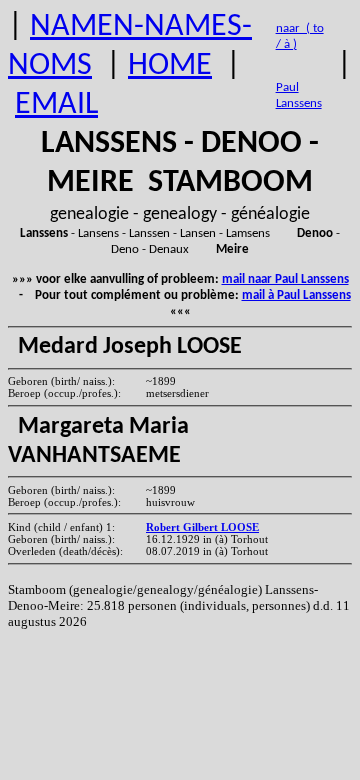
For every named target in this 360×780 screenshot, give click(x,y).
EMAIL (56, 105)
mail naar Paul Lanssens (285, 279)
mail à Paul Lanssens (296, 295)
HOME (170, 66)
